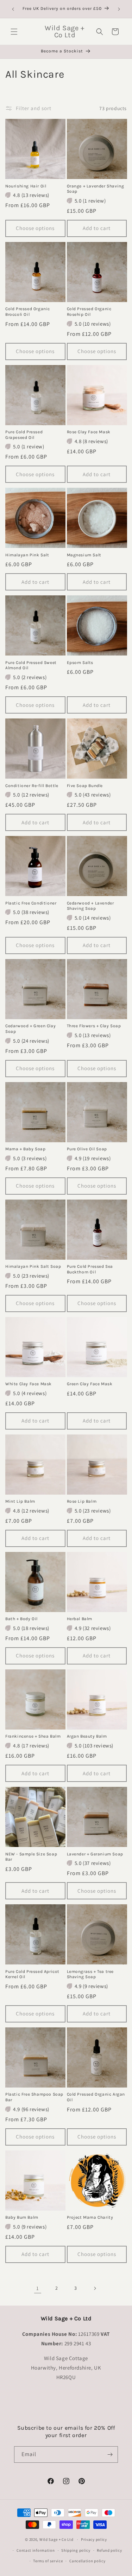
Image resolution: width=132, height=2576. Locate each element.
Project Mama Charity (90, 2217)
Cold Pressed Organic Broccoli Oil (28, 312)
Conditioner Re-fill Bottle (32, 786)
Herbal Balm (80, 1619)
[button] (14, 32)
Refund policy (109, 2550)
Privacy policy (94, 2539)
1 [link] (38, 2288)
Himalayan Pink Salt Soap (33, 1266)
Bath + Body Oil (21, 1619)
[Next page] (95, 2288)
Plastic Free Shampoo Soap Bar (34, 2097)
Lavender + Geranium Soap (95, 1854)
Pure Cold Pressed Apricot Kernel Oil (32, 1974)
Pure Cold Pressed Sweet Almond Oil (31, 665)
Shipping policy (76, 2550)
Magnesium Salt (84, 555)
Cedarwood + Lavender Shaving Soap (90, 906)
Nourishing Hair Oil (26, 186)
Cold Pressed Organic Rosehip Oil (89, 312)
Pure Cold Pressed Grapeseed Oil (24, 435)
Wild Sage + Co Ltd (56, 2539)
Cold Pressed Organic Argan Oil (96, 2097)
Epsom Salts (80, 663)
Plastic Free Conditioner (31, 903)
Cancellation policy (87, 2561)
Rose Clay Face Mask (89, 432)
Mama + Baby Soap (26, 1149)
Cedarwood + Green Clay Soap (30, 1029)
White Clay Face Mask (29, 1384)
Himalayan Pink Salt (27, 555)
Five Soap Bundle (85, 786)
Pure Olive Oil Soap (87, 1149)
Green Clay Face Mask (90, 1384)
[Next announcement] (119, 9)
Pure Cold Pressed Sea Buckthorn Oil (90, 1269)
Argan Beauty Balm (87, 1736)
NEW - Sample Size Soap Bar (31, 1857)
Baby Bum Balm (22, 2217)
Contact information (36, 2550)
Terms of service (48, 2561)
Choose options (35, 228)
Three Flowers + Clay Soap (94, 1026)
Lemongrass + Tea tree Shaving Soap (90, 1974)
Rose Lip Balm (82, 1501)
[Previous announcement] (13, 9)
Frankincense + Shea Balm (33, 1736)
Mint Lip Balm (20, 1501)
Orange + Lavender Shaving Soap (96, 189)
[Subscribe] (110, 2454)
